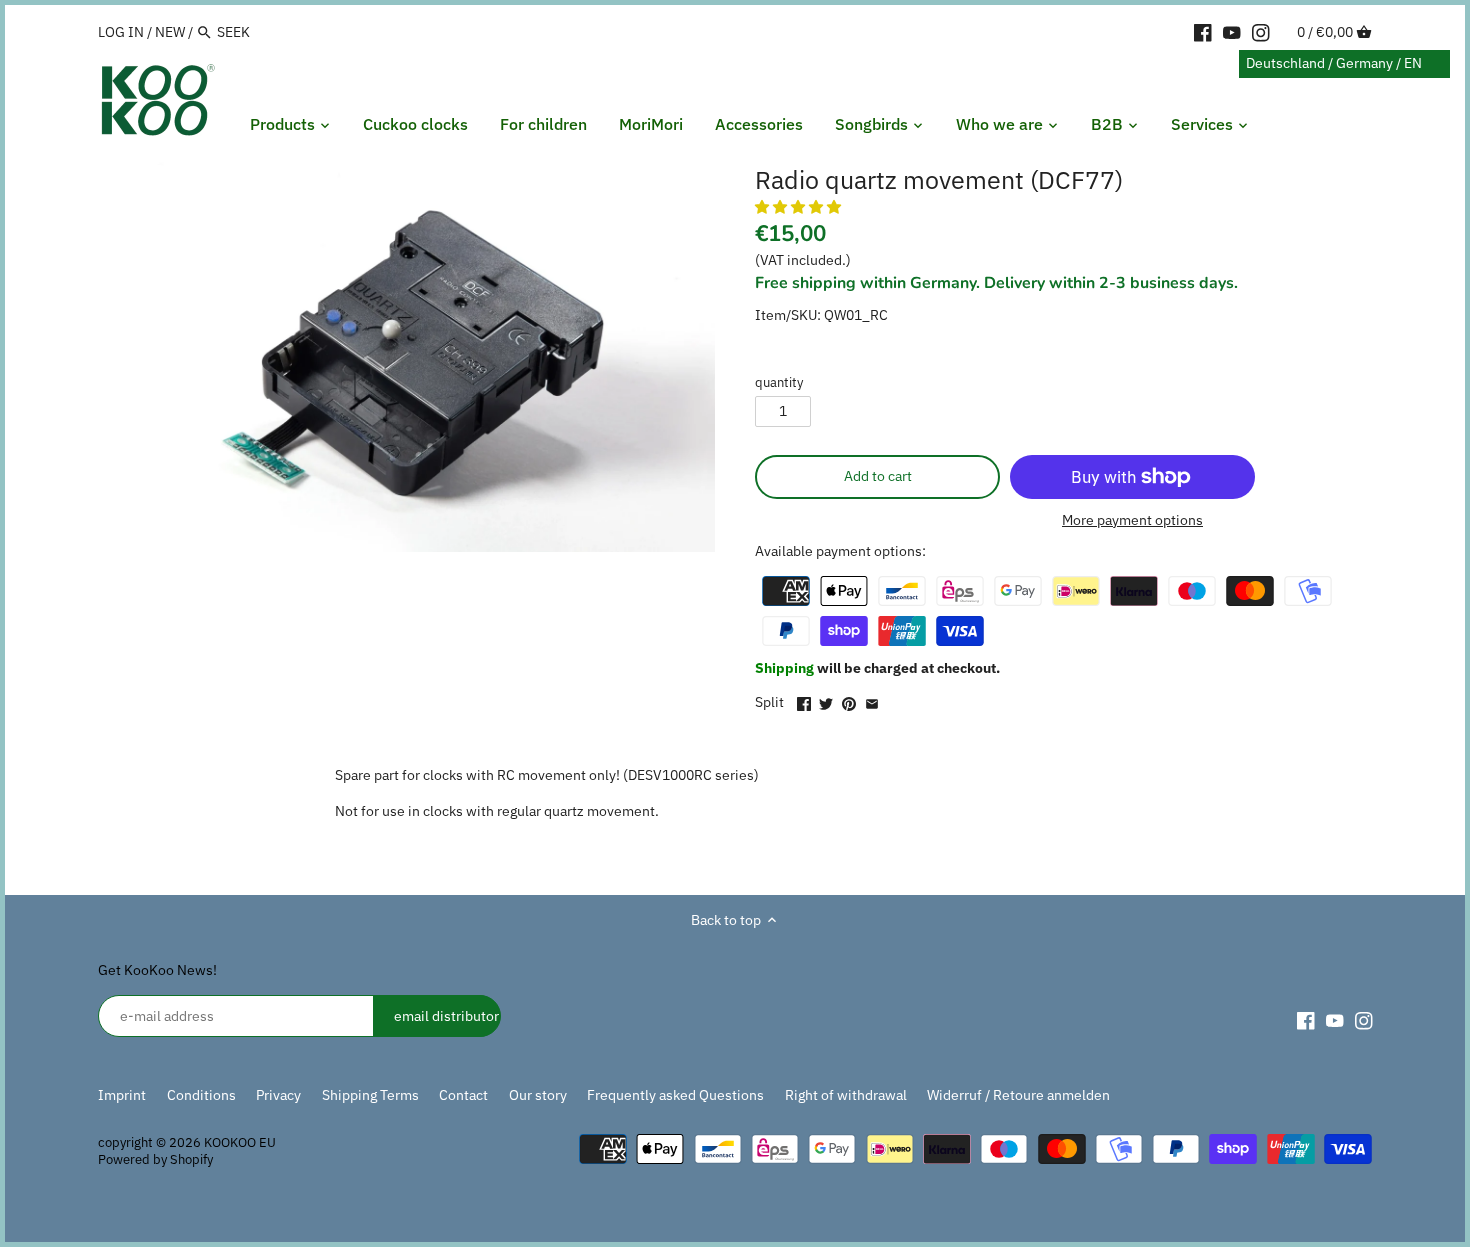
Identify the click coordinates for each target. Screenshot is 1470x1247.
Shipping (786, 668)
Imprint (122, 1095)
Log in (121, 32)
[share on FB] (804, 700)
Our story (538, 1095)
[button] (799, 207)
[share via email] (872, 700)
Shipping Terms (370, 1095)
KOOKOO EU (240, 1142)
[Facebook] (1203, 31)
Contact (463, 1095)
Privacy (278, 1095)
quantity (779, 382)
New (170, 32)
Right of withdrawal (846, 1095)
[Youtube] (1232, 31)
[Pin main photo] (849, 700)
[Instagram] (1261, 31)
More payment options (1132, 520)
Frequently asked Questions (675, 1095)
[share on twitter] (826, 700)
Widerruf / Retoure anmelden (1018, 1095)
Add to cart (878, 476)
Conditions (201, 1095)
